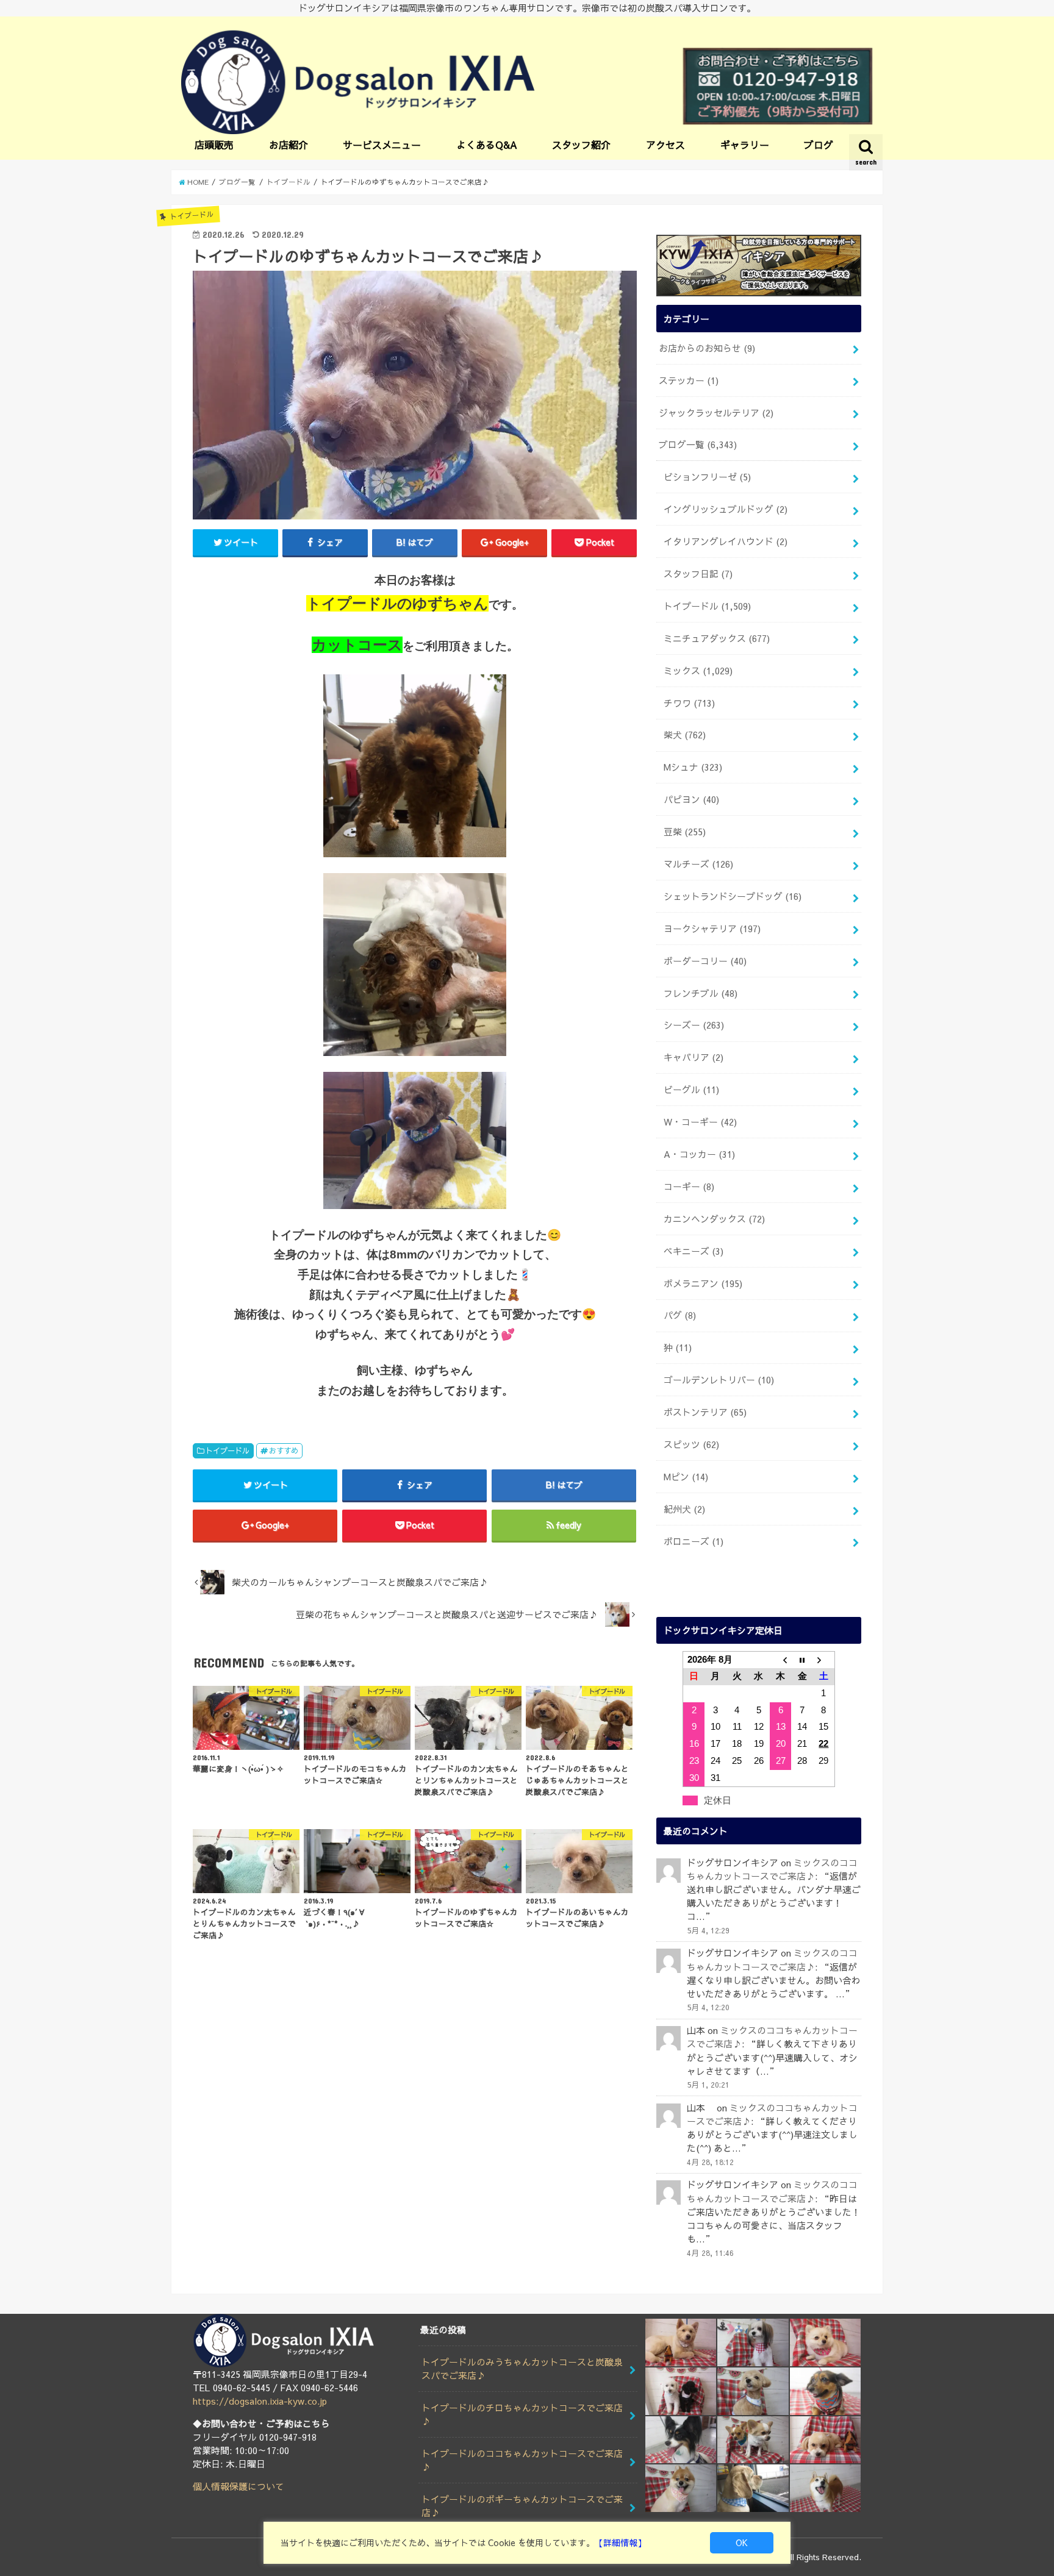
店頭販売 (214, 144)
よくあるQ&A (487, 144)
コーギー (689, 1186)
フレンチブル (701, 993)
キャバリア (694, 1057)
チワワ (689, 703)
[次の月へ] (824, 1660)
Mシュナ (693, 767)
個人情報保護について (238, 2486)
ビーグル (691, 1090)
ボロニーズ (694, 1541)
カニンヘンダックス (714, 1219)
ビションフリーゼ (707, 477)
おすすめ (284, 1450)
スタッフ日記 (698, 574)
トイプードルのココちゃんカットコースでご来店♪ (522, 2460)
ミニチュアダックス (717, 638)
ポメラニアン (703, 1283)
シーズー (694, 1025)
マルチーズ (698, 864)
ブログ (819, 144)
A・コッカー (699, 1154)
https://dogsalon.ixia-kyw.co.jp (260, 2401)
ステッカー (689, 380)
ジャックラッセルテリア (716, 413)
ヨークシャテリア (712, 929)
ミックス (698, 671)
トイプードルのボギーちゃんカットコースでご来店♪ (522, 2506)
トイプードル (228, 1450)
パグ (680, 1315)
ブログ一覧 (698, 444)
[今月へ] (802, 1660)
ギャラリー (745, 144)
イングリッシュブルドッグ (726, 509)
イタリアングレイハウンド (726, 541)
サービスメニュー (382, 144)
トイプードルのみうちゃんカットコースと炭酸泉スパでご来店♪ (522, 2369)
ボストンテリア (705, 1412)
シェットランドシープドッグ (733, 896)
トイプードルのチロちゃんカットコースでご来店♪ (522, 2414)
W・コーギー (700, 1122)
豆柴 (685, 832)
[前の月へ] (781, 1660)
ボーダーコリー (705, 961)
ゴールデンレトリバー (719, 1380)
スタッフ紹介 (581, 144)
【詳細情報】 (620, 2542)
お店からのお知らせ (707, 348)
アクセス (665, 144)
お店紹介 (289, 144)
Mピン (686, 1477)
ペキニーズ (694, 1251)
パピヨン (691, 799)
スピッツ (691, 1444)
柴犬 (685, 735)
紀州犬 (684, 1509)
